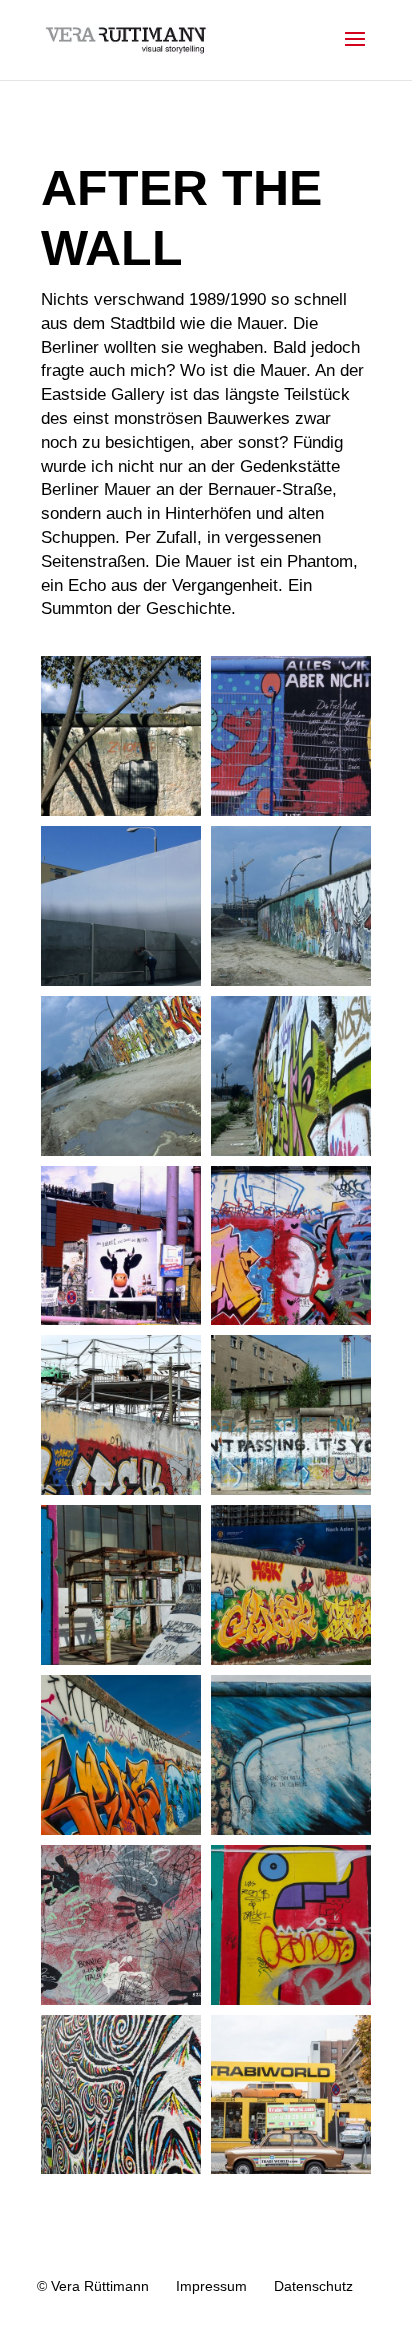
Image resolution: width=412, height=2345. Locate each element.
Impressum (211, 2286)
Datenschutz (313, 2286)
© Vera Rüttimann (93, 2286)
